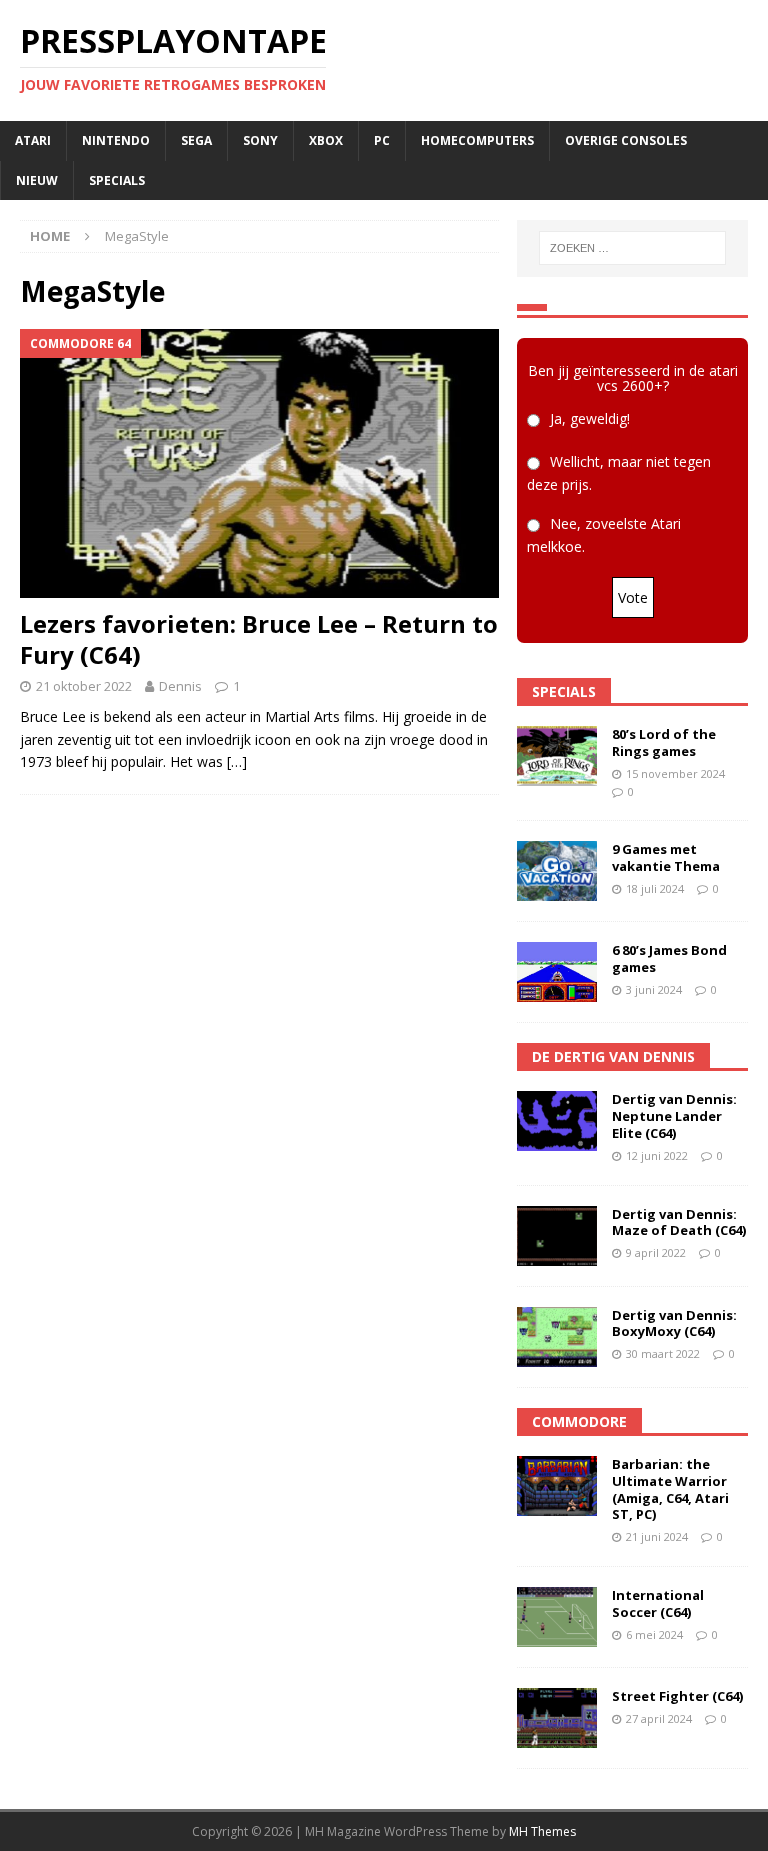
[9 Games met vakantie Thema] (557, 871)
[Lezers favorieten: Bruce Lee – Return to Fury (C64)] (259, 463)
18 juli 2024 (655, 888)
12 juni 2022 (657, 1155)
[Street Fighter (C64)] (557, 1718)
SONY (260, 140)
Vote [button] (633, 597)
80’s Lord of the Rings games (664, 742)
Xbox (326, 140)
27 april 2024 (659, 1718)
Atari (33, 140)
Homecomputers (477, 140)
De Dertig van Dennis (613, 1056)
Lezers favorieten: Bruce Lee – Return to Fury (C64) (259, 639)
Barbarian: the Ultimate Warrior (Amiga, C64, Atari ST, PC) (670, 1489)
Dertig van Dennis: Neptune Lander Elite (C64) (674, 1116)
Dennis (180, 686)
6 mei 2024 (654, 1634)
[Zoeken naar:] (632, 248)
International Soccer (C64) (658, 1603)
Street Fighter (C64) (677, 1696)
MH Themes (542, 1831)
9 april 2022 (656, 1252)
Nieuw (37, 180)
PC (382, 140)
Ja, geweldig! (590, 418)
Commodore (579, 1421)
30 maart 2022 (663, 1353)
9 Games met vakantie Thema (666, 857)
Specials (117, 180)
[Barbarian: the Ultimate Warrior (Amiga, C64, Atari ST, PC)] (557, 1486)
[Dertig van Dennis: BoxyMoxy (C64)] (557, 1337)
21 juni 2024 (657, 1536)
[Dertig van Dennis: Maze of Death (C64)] (557, 1236)
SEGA (196, 140)
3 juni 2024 (654, 989)
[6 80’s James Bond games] (557, 972)
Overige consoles (626, 140)
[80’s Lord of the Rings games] (557, 756)
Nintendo (116, 140)
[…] (237, 761)
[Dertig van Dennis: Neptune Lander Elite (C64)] (557, 1121)
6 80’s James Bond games (669, 958)
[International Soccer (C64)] (557, 1617)
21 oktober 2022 (84, 686)
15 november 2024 (675, 773)
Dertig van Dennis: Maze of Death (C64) (679, 1222)
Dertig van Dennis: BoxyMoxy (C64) (674, 1323)
